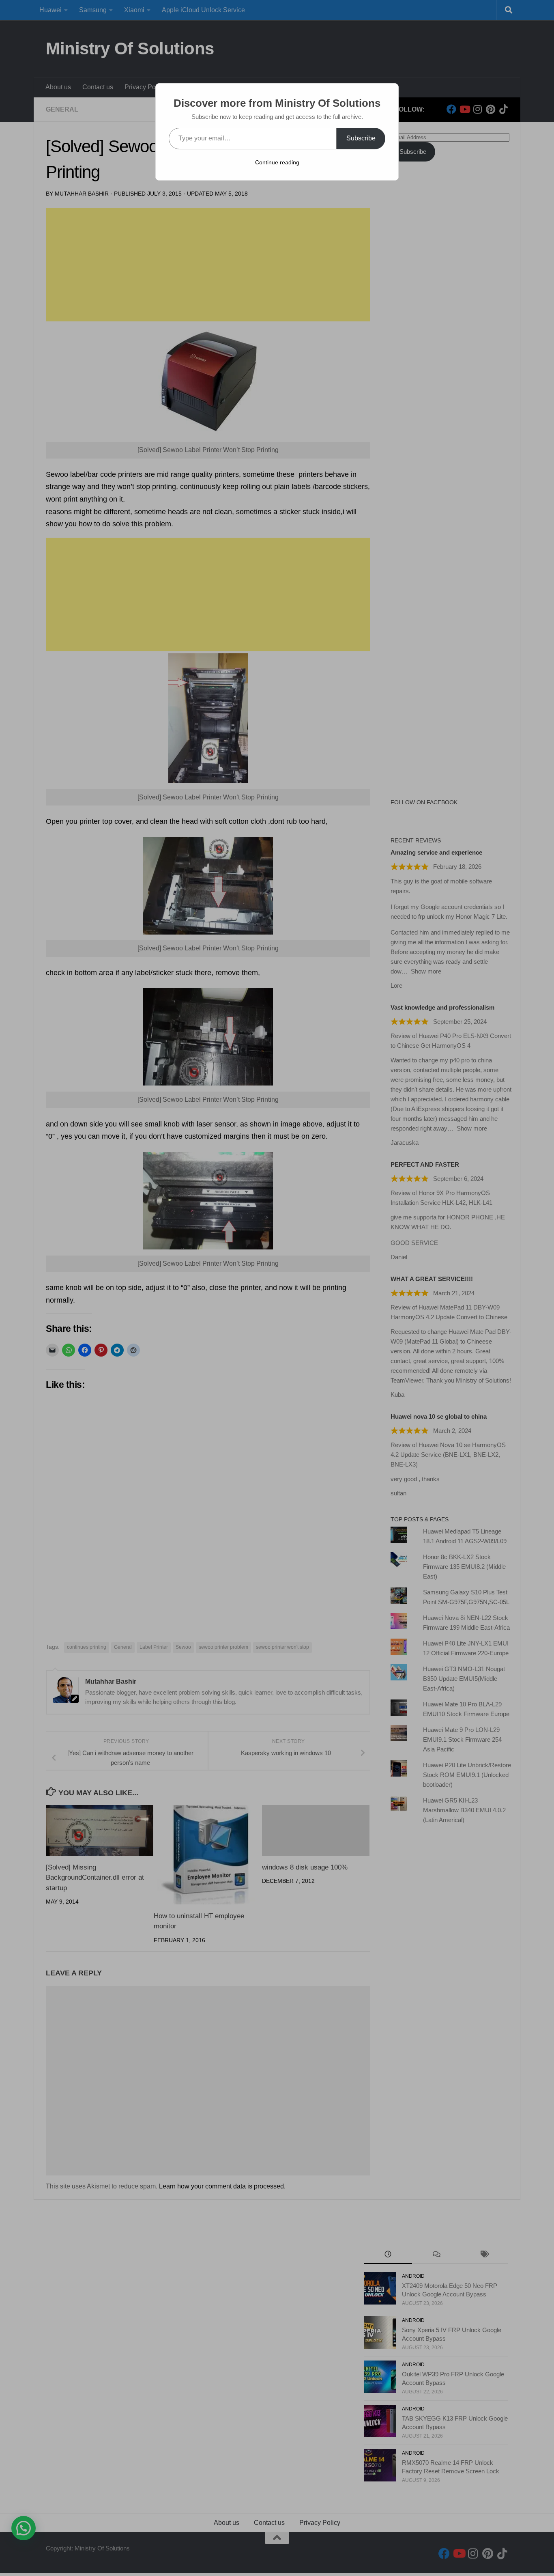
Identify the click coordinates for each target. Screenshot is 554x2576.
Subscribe (361, 138)
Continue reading (277, 162)
